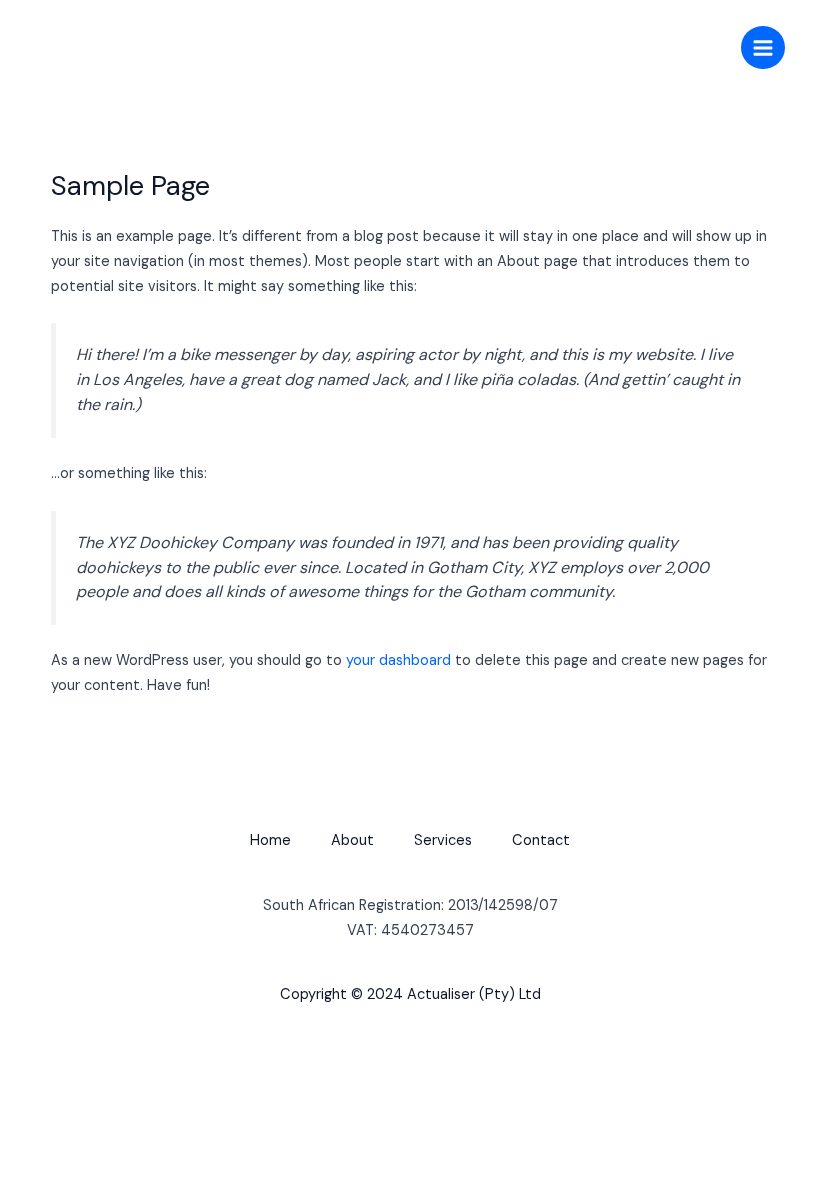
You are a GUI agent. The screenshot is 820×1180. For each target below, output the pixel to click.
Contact (541, 840)
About (352, 840)
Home (270, 840)
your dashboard (398, 660)
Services (443, 840)
